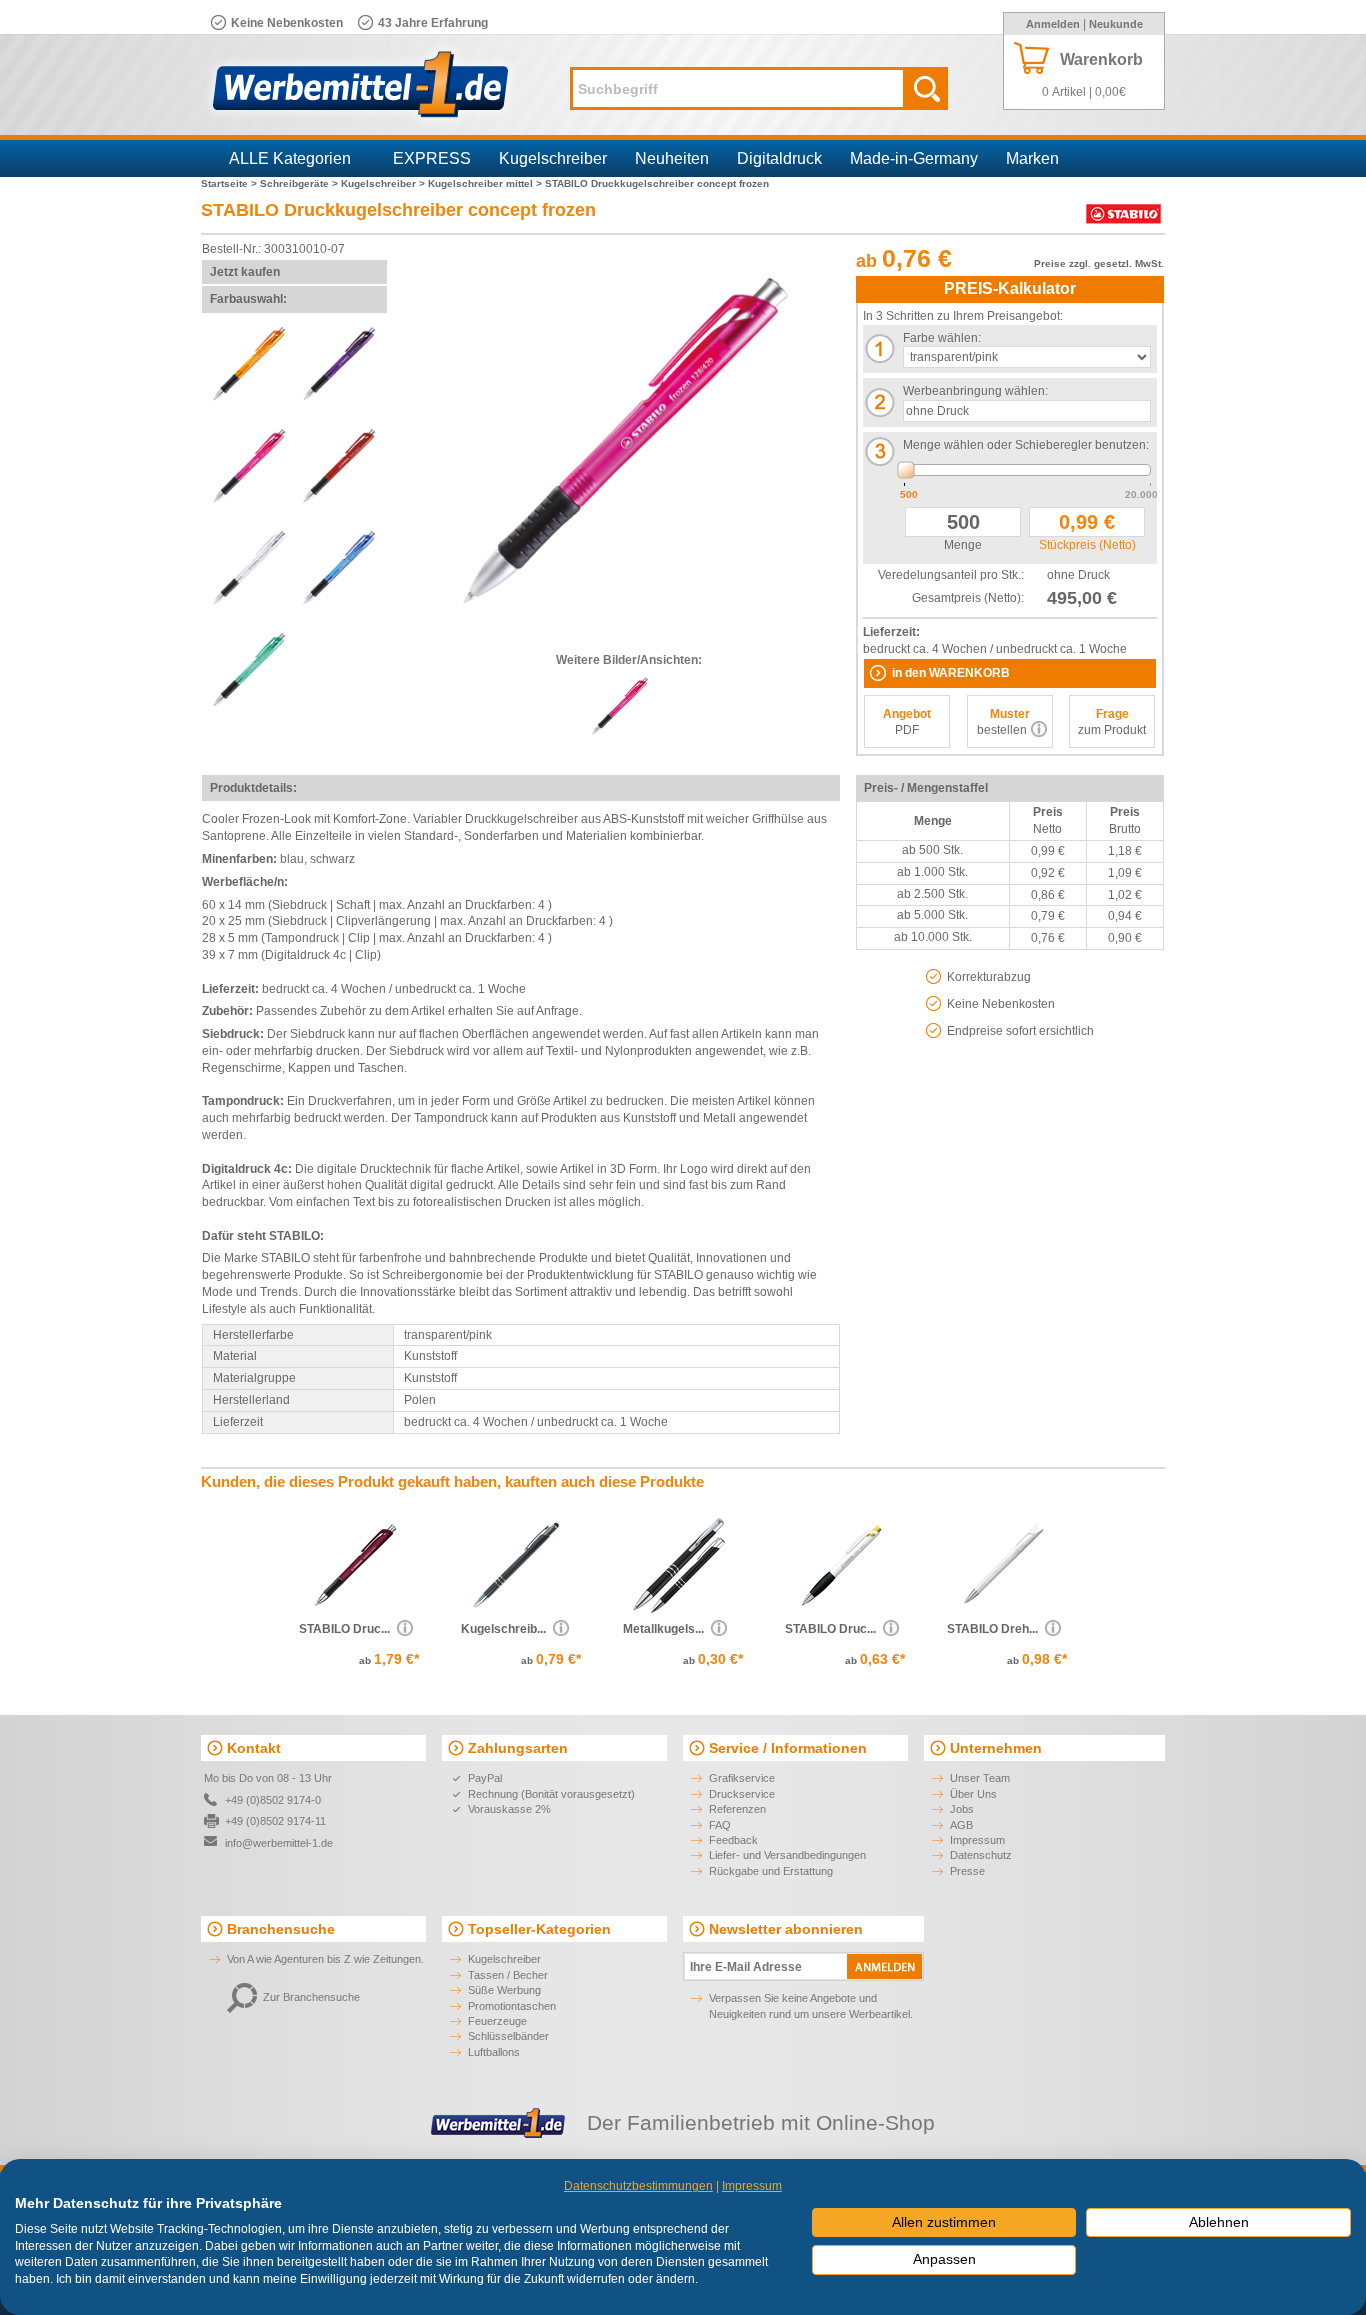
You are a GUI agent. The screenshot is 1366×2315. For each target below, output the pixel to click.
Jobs (962, 1809)
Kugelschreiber (553, 158)
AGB (961, 1825)
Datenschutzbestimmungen (638, 2186)
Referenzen (737, 1809)
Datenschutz (981, 1855)
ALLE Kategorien (290, 158)
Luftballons (494, 2052)
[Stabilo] (1123, 224)
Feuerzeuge (497, 2021)
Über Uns (973, 1794)
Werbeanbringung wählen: (975, 391)
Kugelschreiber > (384, 183)
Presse (967, 1871)
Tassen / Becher (508, 1975)
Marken (1032, 158)
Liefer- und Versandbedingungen (787, 1855)
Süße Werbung (504, 1990)
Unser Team (980, 1778)
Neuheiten (672, 158)
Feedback (733, 1840)
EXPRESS (432, 158)
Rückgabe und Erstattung (771, 1871)
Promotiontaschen (512, 2006)
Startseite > (230, 183)
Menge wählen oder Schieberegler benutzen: (1026, 445)
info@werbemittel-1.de (279, 1843)
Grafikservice (742, 1778)
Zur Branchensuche (311, 1997)
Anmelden (1053, 24)
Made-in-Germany (914, 158)
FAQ (720, 1825)
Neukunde (1116, 24)
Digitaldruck (779, 158)
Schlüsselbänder (508, 2036)
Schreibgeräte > (300, 183)
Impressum (977, 1840)
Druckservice (742, 1794)
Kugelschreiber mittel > (486, 183)
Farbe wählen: (942, 338)
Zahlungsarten (518, 1748)
